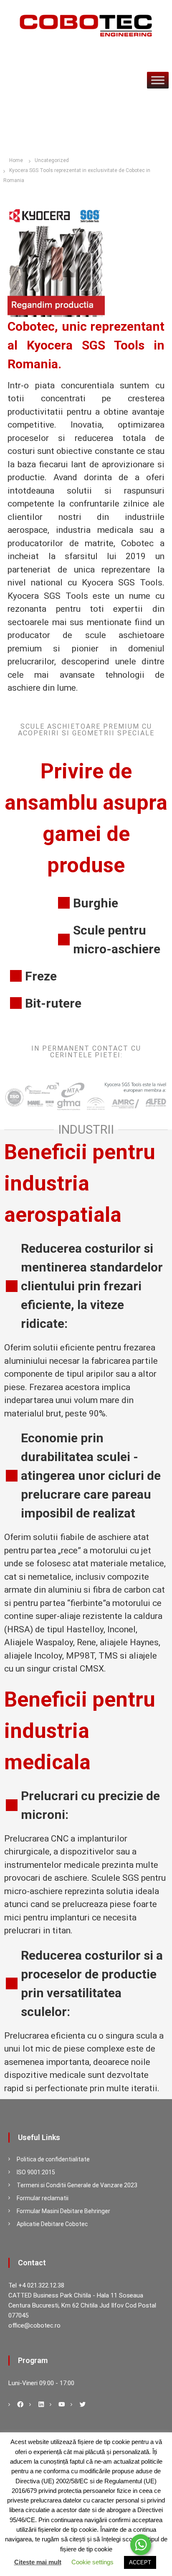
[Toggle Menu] (158, 80)
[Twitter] (83, 2404)
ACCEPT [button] (140, 2562)
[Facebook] (20, 2404)
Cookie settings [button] (92, 2562)
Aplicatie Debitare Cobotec (52, 2224)
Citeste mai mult (38, 2562)
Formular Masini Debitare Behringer (63, 2211)
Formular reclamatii (43, 2198)
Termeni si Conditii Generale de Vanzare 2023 (77, 2185)
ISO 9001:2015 (36, 2172)
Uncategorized (52, 160)
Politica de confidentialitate (53, 2159)
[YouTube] (62, 2404)
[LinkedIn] (41, 2404)
